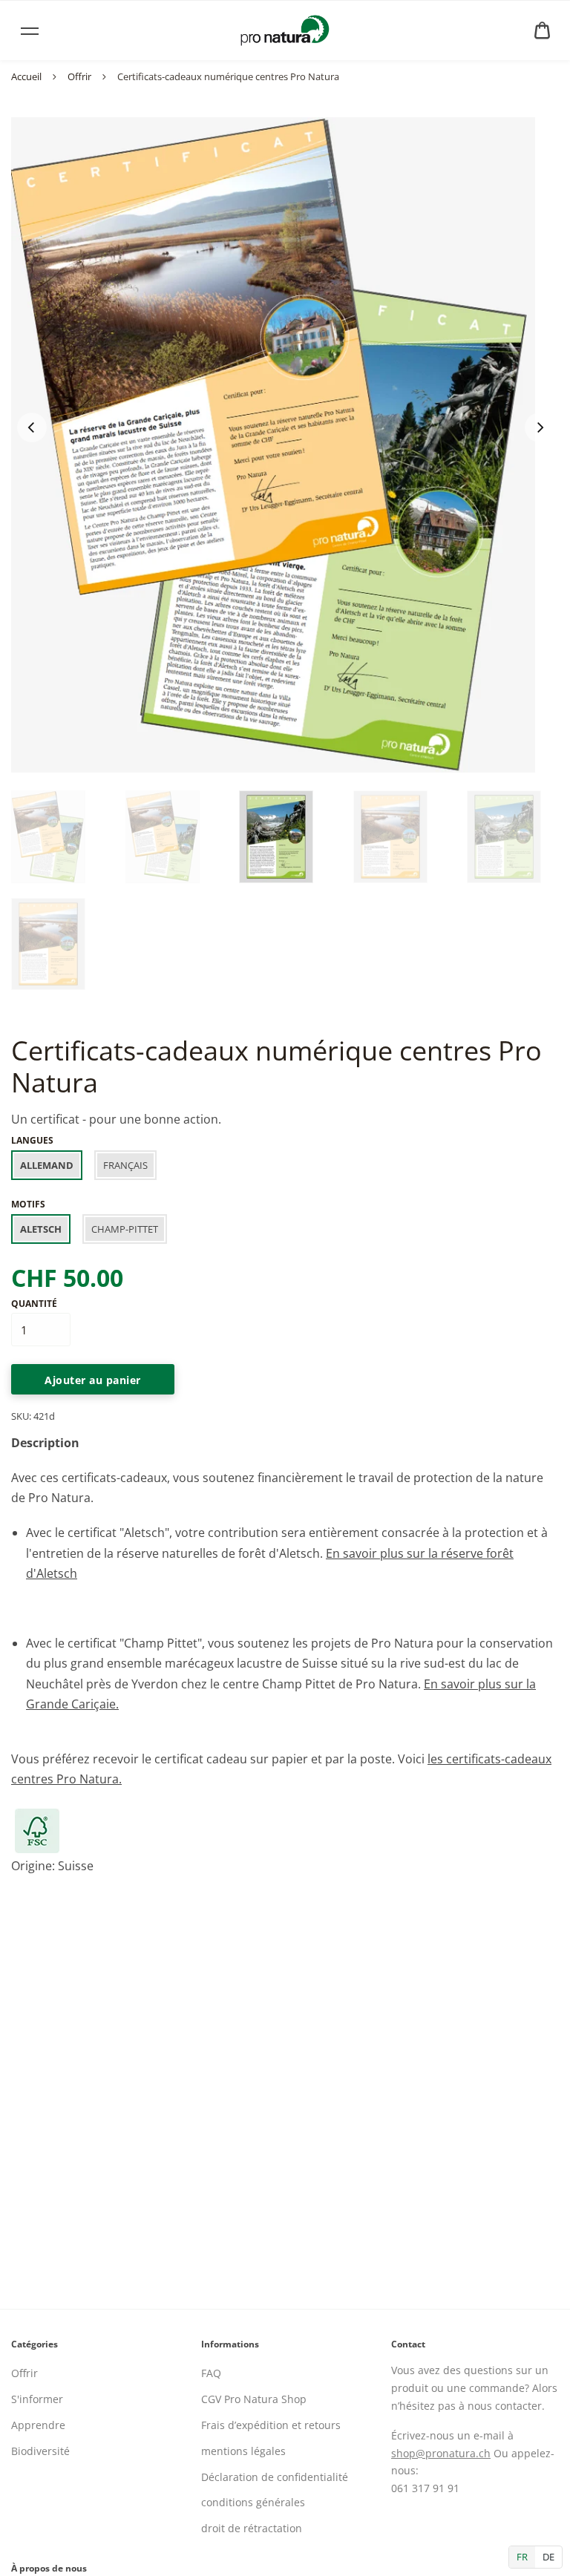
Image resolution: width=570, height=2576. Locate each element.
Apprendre (38, 2425)
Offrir (79, 76)
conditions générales (253, 2502)
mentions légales (243, 2451)
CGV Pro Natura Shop (254, 2399)
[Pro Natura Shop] (285, 30)
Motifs (28, 1204)
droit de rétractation (252, 2528)
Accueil (26, 76)
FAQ (211, 2373)
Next (540, 427)
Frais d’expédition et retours (271, 2425)
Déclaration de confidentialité (275, 2477)
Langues (32, 1140)
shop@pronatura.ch (441, 2453)
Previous (32, 427)
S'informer (37, 2399)
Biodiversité (40, 2451)
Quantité (34, 1304)
